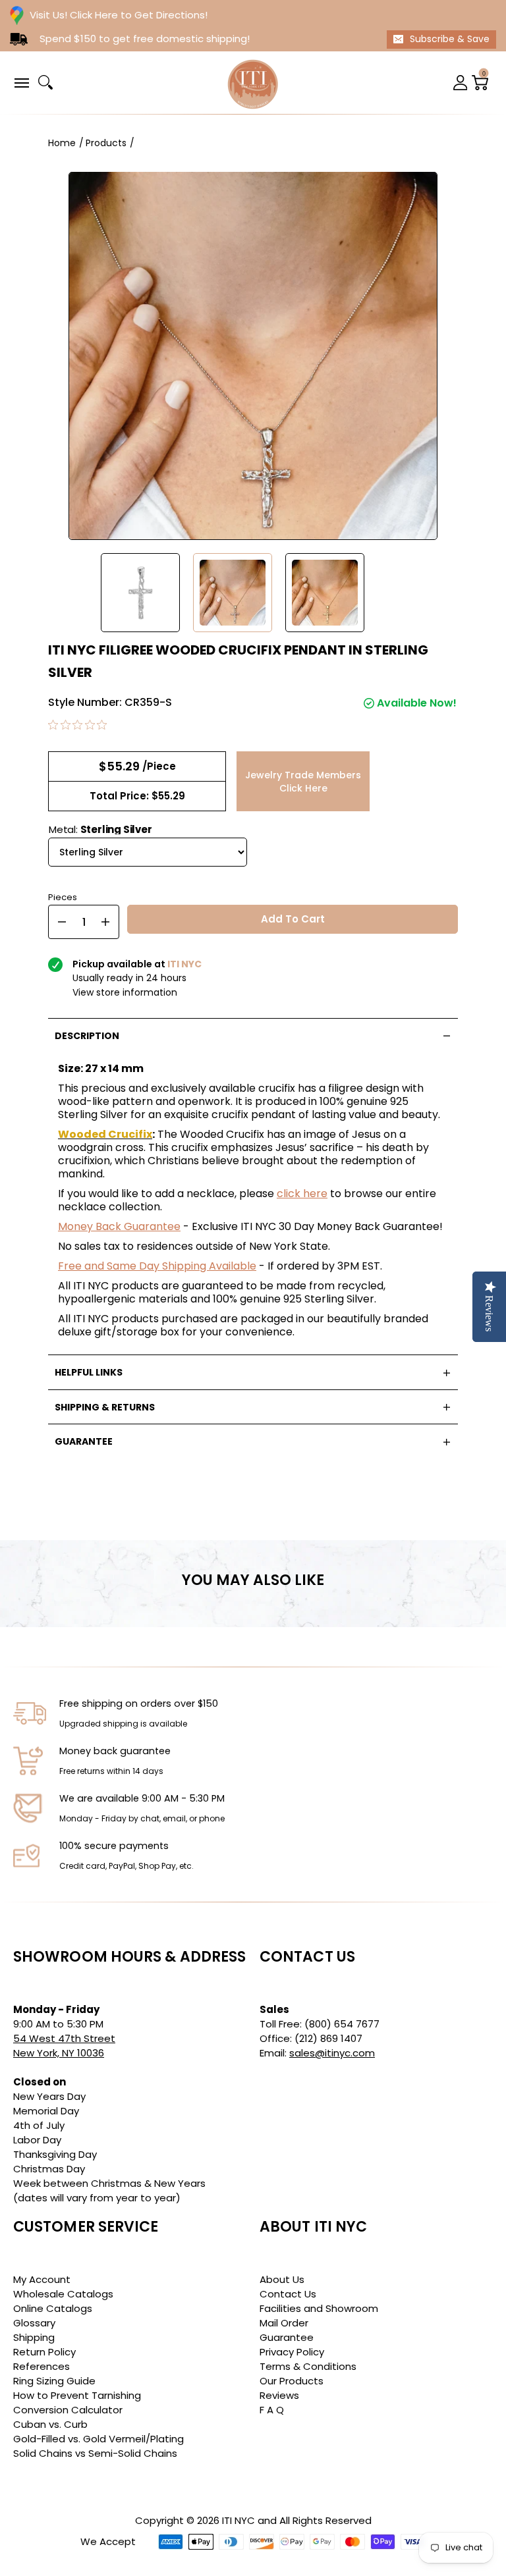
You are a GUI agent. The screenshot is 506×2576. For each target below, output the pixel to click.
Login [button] (461, 83)
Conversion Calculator (68, 2410)
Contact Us (288, 2294)
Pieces (63, 896)
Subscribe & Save (450, 39)
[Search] (45, 82)
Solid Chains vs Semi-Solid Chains (95, 2453)
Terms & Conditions (308, 2366)
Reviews (279, 2395)
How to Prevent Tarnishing (77, 2395)
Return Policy (44, 2352)
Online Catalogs (53, 2308)
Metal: (100, 829)
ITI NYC (239, 2520)
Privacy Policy (292, 2352)
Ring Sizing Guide (54, 2381)
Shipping (34, 2337)
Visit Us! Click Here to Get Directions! (119, 15)
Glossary (34, 2323)
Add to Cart (293, 919)
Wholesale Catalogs (63, 2294)
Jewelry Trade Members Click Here (303, 782)
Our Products (292, 2381)
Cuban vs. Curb (50, 2424)
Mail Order (284, 2323)
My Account (42, 2279)
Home (62, 143)
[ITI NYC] (253, 83)
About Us (282, 2279)
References (42, 2366)
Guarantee (287, 2337)
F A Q (272, 2410)
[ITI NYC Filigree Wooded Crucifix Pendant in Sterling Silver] (140, 593)
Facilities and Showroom (319, 2308)
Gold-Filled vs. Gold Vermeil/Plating (98, 2439)
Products (106, 143)
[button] (21, 82)
